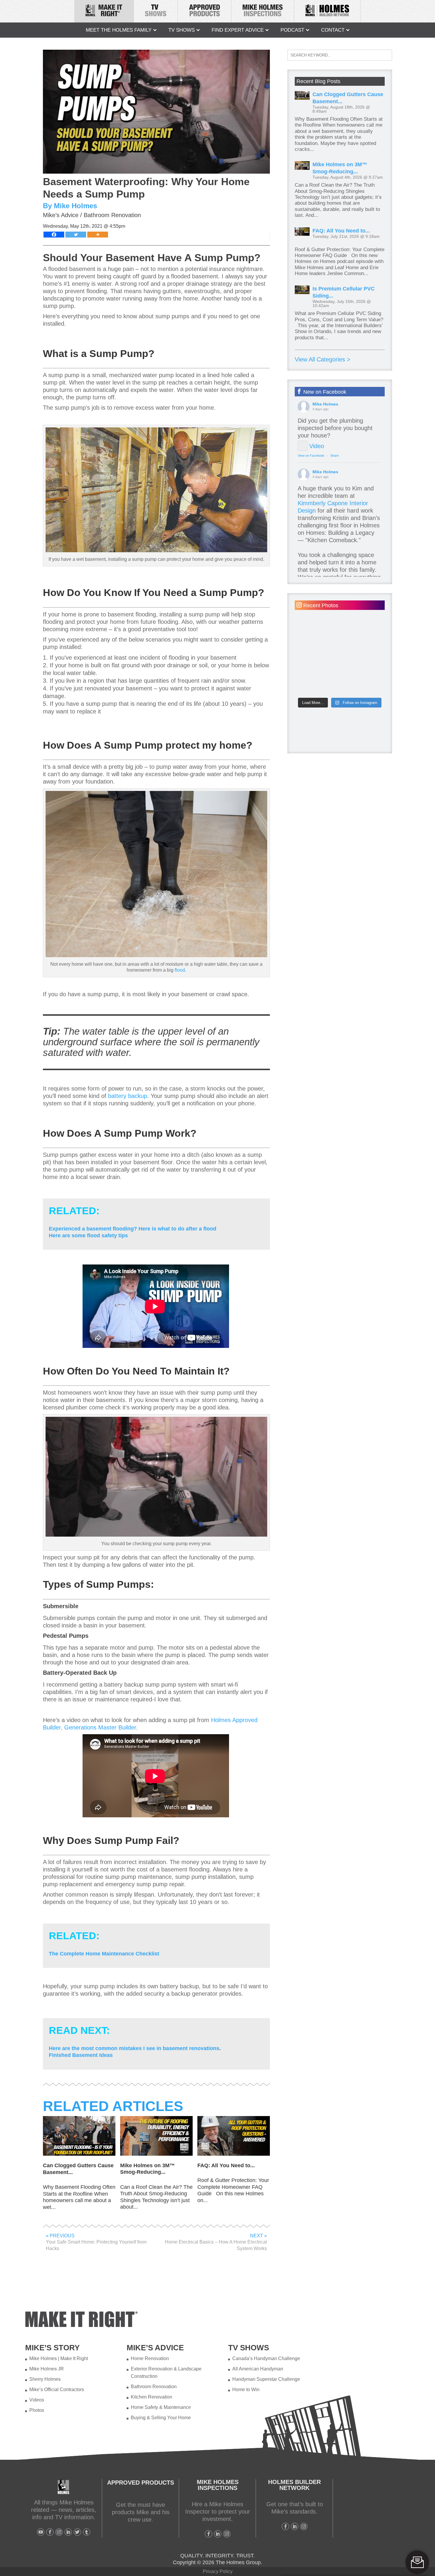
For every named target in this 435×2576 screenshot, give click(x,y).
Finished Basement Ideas (81, 2055)
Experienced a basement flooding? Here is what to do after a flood (133, 1229)
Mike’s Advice (61, 215)
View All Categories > (323, 359)
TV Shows (182, 30)
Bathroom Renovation (112, 215)
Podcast (292, 30)
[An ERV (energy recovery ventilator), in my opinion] (317, 629)
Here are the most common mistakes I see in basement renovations (134, 2048)
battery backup (128, 1096)
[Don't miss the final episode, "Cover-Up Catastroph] (362, 629)
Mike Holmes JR (47, 2369)
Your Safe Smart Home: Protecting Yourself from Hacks (96, 2242)
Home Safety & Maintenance (161, 2407)
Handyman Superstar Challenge (266, 2379)
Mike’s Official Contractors (57, 2390)
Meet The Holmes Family (119, 30)
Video (317, 446)
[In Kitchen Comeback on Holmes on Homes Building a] (317, 680)
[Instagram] (59, 2532)
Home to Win (246, 2390)
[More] (98, 235)
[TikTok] (87, 2532)
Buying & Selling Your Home (161, 2418)
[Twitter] (76, 235)
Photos (37, 2410)
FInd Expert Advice (238, 30)
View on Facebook (311, 456)
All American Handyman (258, 2369)
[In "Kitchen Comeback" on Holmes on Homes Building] (362, 680)
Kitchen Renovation (152, 2397)
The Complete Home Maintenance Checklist (104, 1954)
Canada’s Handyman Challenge (266, 2358)
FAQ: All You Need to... (341, 231)
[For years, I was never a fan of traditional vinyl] (362, 655)
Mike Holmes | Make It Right (59, 2358)
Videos (37, 2400)
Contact (333, 30)
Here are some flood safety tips (88, 1235)
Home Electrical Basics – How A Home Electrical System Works (216, 2242)
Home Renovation (150, 2358)
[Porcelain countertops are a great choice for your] (317, 655)
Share (335, 456)
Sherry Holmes (45, 2379)
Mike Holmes (325, 404)
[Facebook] (54, 235)
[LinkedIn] (68, 2532)
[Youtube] (41, 2532)
